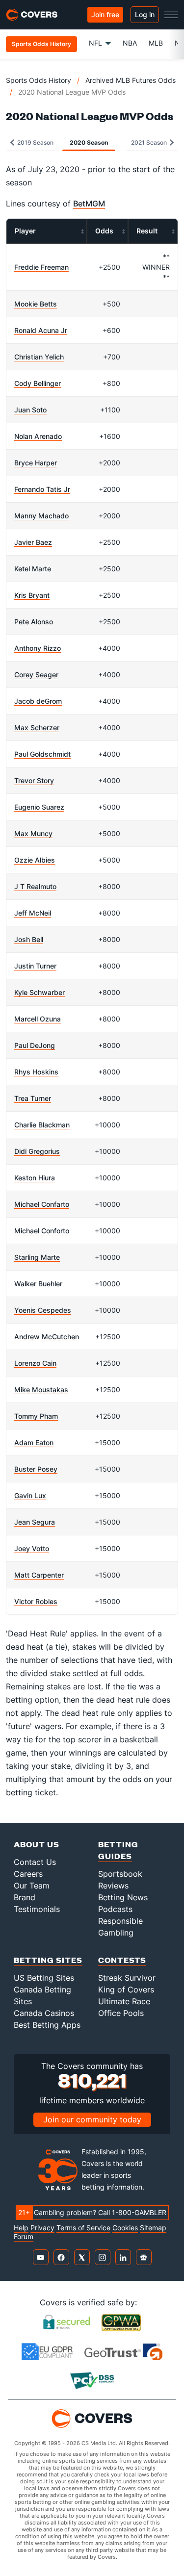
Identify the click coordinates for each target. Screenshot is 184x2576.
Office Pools (121, 2013)
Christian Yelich (39, 357)
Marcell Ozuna (38, 1019)
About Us (37, 1844)
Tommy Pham (36, 1416)
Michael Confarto (42, 1204)
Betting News (123, 1897)
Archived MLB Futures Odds (131, 80)
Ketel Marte (33, 569)
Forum (24, 2237)
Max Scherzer (37, 727)
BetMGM (89, 204)
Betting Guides (118, 1850)
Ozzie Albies (35, 860)
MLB (156, 43)
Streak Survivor (127, 1978)
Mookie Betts (36, 304)
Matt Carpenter (39, 1575)
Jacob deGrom (38, 701)
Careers (28, 1874)
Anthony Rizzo (38, 648)
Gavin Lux (30, 1495)
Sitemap (153, 2228)
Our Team (32, 1886)
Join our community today (92, 2119)
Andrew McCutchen (47, 1337)
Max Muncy (33, 833)
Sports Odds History (39, 80)
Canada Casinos (44, 2013)
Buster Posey (36, 1469)
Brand (25, 1897)
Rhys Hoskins (36, 1072)
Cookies (125, 2228)
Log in (145, 14)
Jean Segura (35, 1522)
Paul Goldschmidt (42, 754)
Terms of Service (83, 2228)
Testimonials (37, 1909)
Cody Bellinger (38, 383)
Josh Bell (29, 939)
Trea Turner (33, 1098)
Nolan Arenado (38, 436)
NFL (95, 43)
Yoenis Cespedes (43, 1310)
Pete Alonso (34, 622)
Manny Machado (41, 516)
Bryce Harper (36, 463)
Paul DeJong (35, 1045)
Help (21, 2228)
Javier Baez (33, 542)
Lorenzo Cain (35, 1363)
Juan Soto (30, 410)
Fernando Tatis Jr (42, 489)
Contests (122, 1960)
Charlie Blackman (42, 1125)
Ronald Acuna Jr (41, 330)
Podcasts (115, 1909)
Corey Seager (36, 675)
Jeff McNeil (33, 913)
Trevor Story (34, 780)
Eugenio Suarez (39, 807)
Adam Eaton (34, 1442)
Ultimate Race (124, 2001)
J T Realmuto (35, 886)
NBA (130, 43)
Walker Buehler (38, 1284)
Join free (105, 14)
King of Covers (126, 1989)
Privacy (42, 2228)
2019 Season (35, 142)
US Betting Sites (44, 1978)
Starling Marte (37, 1257)
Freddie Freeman (41, 267)
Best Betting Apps (47, 2025)
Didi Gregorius (37, 1151)
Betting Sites (48, 1960)
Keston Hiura (35, 1178)
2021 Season (150, 142)
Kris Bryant (32, 595)
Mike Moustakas (41, 1390)
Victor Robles (36, 1601)
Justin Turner (35, 966)
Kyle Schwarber (39, 992)
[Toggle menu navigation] (171, 15)
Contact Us (35, 1862)
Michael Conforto (42, 1231)
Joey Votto (32, 1548)
